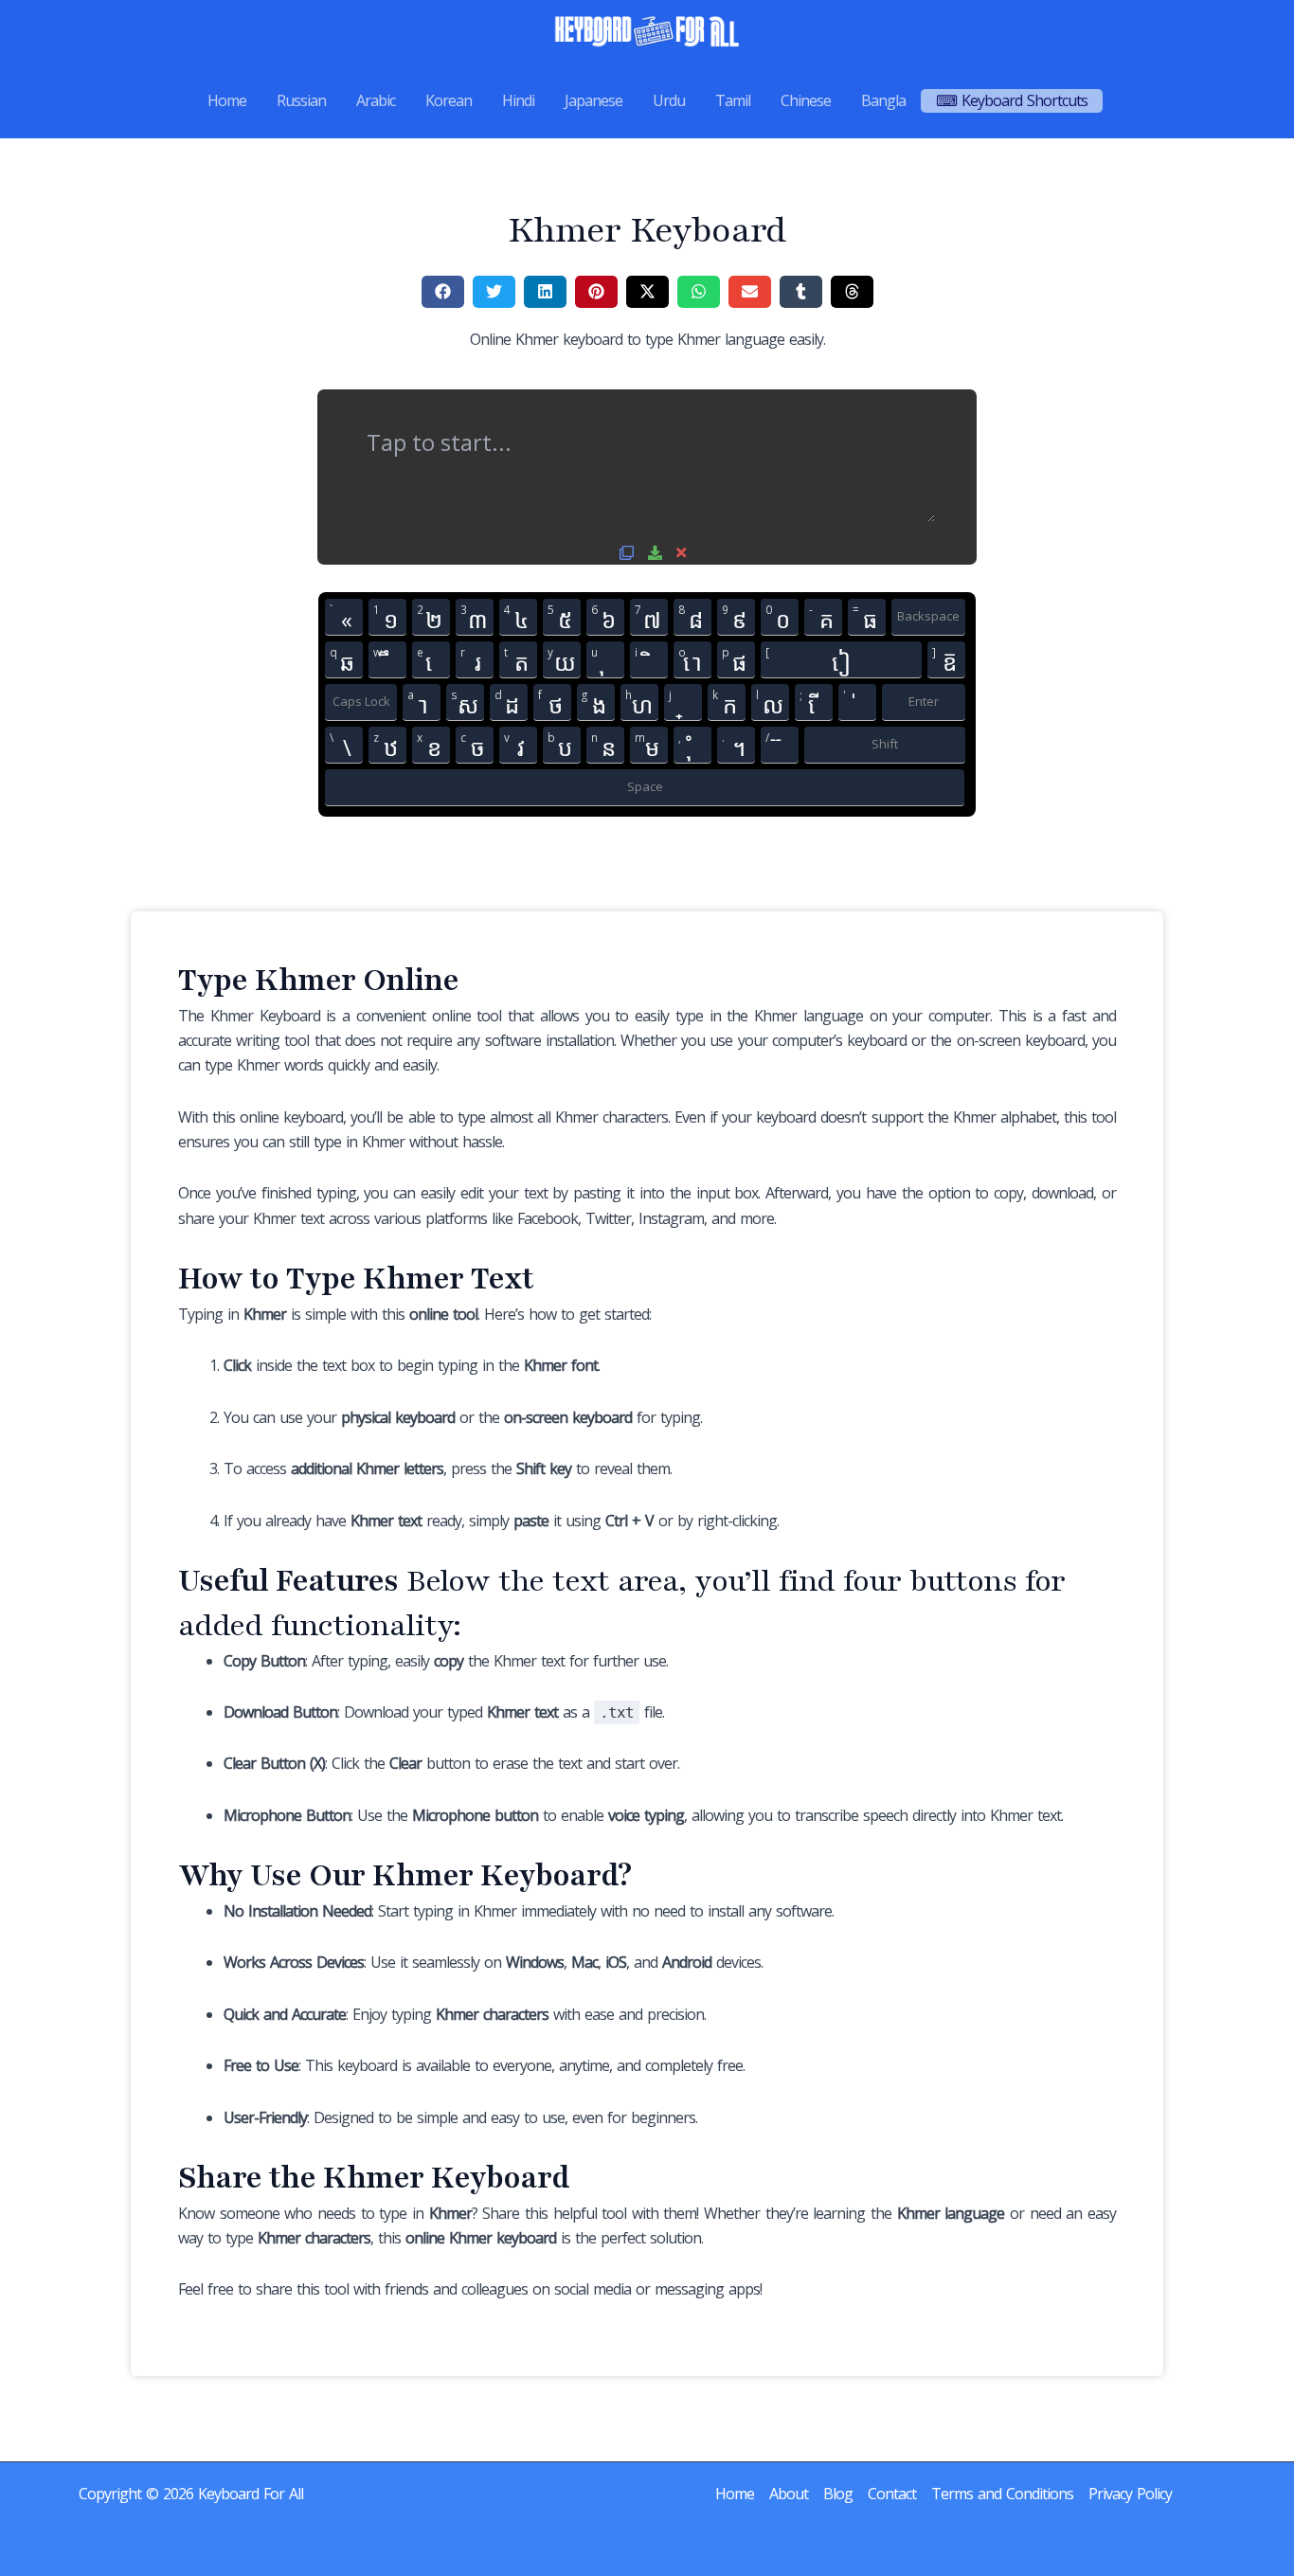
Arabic (376, 100)
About (789, 2494)
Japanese (593, 100)
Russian (301, 100)
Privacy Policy (1130, 2494)
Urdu (669, 100)
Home (227, 100)
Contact (892, 2494)
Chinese (806, 100)
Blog (838, 2494)
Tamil (733, 100)
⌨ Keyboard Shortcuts (1012, 100)
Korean (449, 100)
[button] (443, 292)
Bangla (883, 100)
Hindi (518, 100)
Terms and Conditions (1002, 2494)
